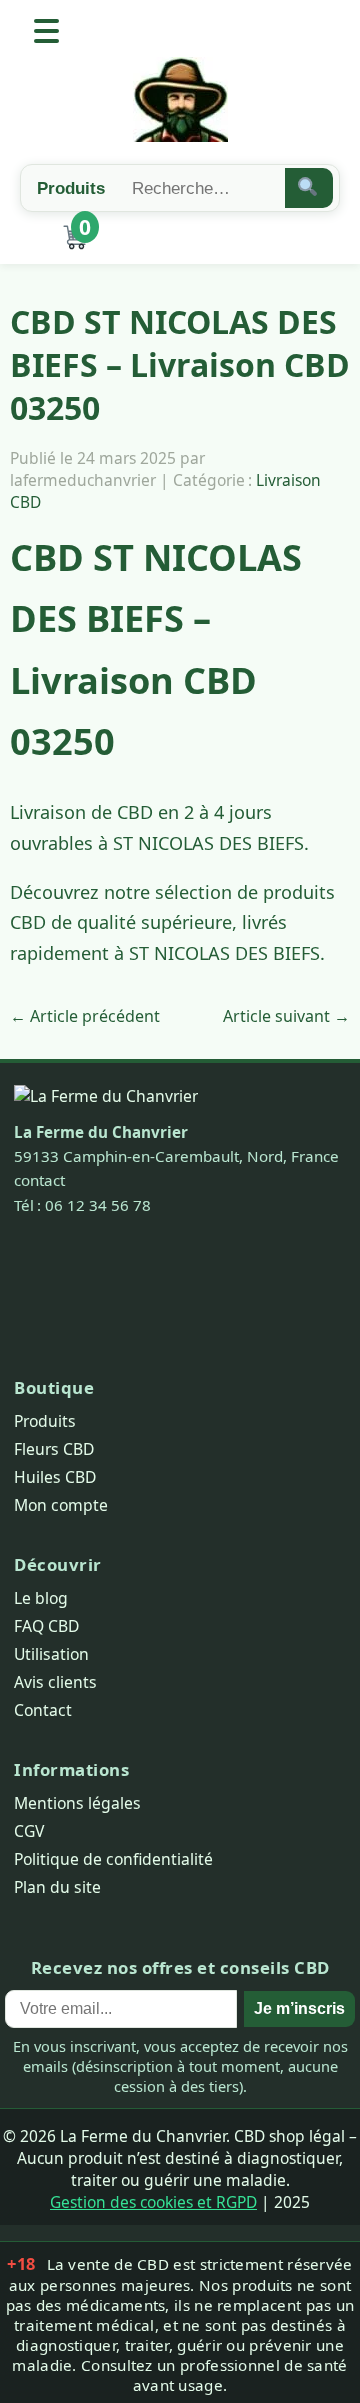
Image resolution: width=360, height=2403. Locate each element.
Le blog (41, 1598)
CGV (29, 1831)
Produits (45, 1421)
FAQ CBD (46, 1626)
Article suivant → (286, 1016)
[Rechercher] (309, 188)
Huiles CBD (55, 1477)
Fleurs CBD (54, 1449)
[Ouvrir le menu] (46, 31)
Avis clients (55, 1682)
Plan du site (57, 1887)
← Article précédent (85, 1016)
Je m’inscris (299, 2008)
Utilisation (51, 1654)
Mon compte (61, 1505)
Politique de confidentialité (113, 1859)
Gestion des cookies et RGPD (153, 2202)
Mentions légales (77, 1803)
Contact (43, 1710)
